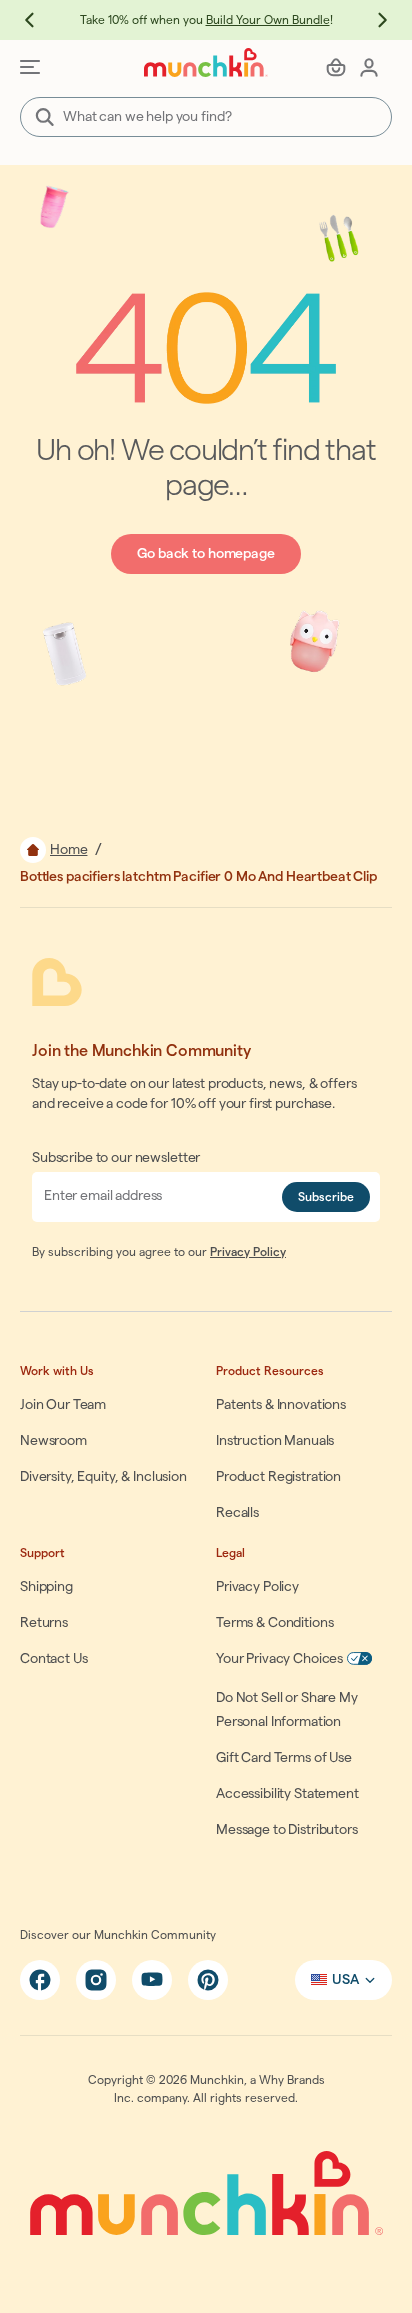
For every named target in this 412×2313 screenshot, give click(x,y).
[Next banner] (372, 20)
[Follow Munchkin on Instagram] (96, 1980)
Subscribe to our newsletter (116, 1158)
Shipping (46, 1587)
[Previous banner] (40, 20)
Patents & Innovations (281, 1405)
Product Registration (278, 1477)
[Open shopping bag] (336, 67)
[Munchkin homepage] (206, 62)
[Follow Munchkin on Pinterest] (208, 1980)
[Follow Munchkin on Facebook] (40, 1980)
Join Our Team (63, 1405)
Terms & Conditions (274, 1623)
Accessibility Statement (287, 1794)
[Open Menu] (30, 67)
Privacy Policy (248, 1252)
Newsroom (53, 1441)
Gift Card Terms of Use (284, 1758)
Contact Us (54, 1659)
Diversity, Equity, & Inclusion (103, 1477)
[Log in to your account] (369, 67)
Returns (44, 1623)
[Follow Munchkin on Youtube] (152, 1980)
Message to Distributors (287, 1830)
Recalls (237, 1513)
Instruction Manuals (275, 1441)
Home (68, 850)
